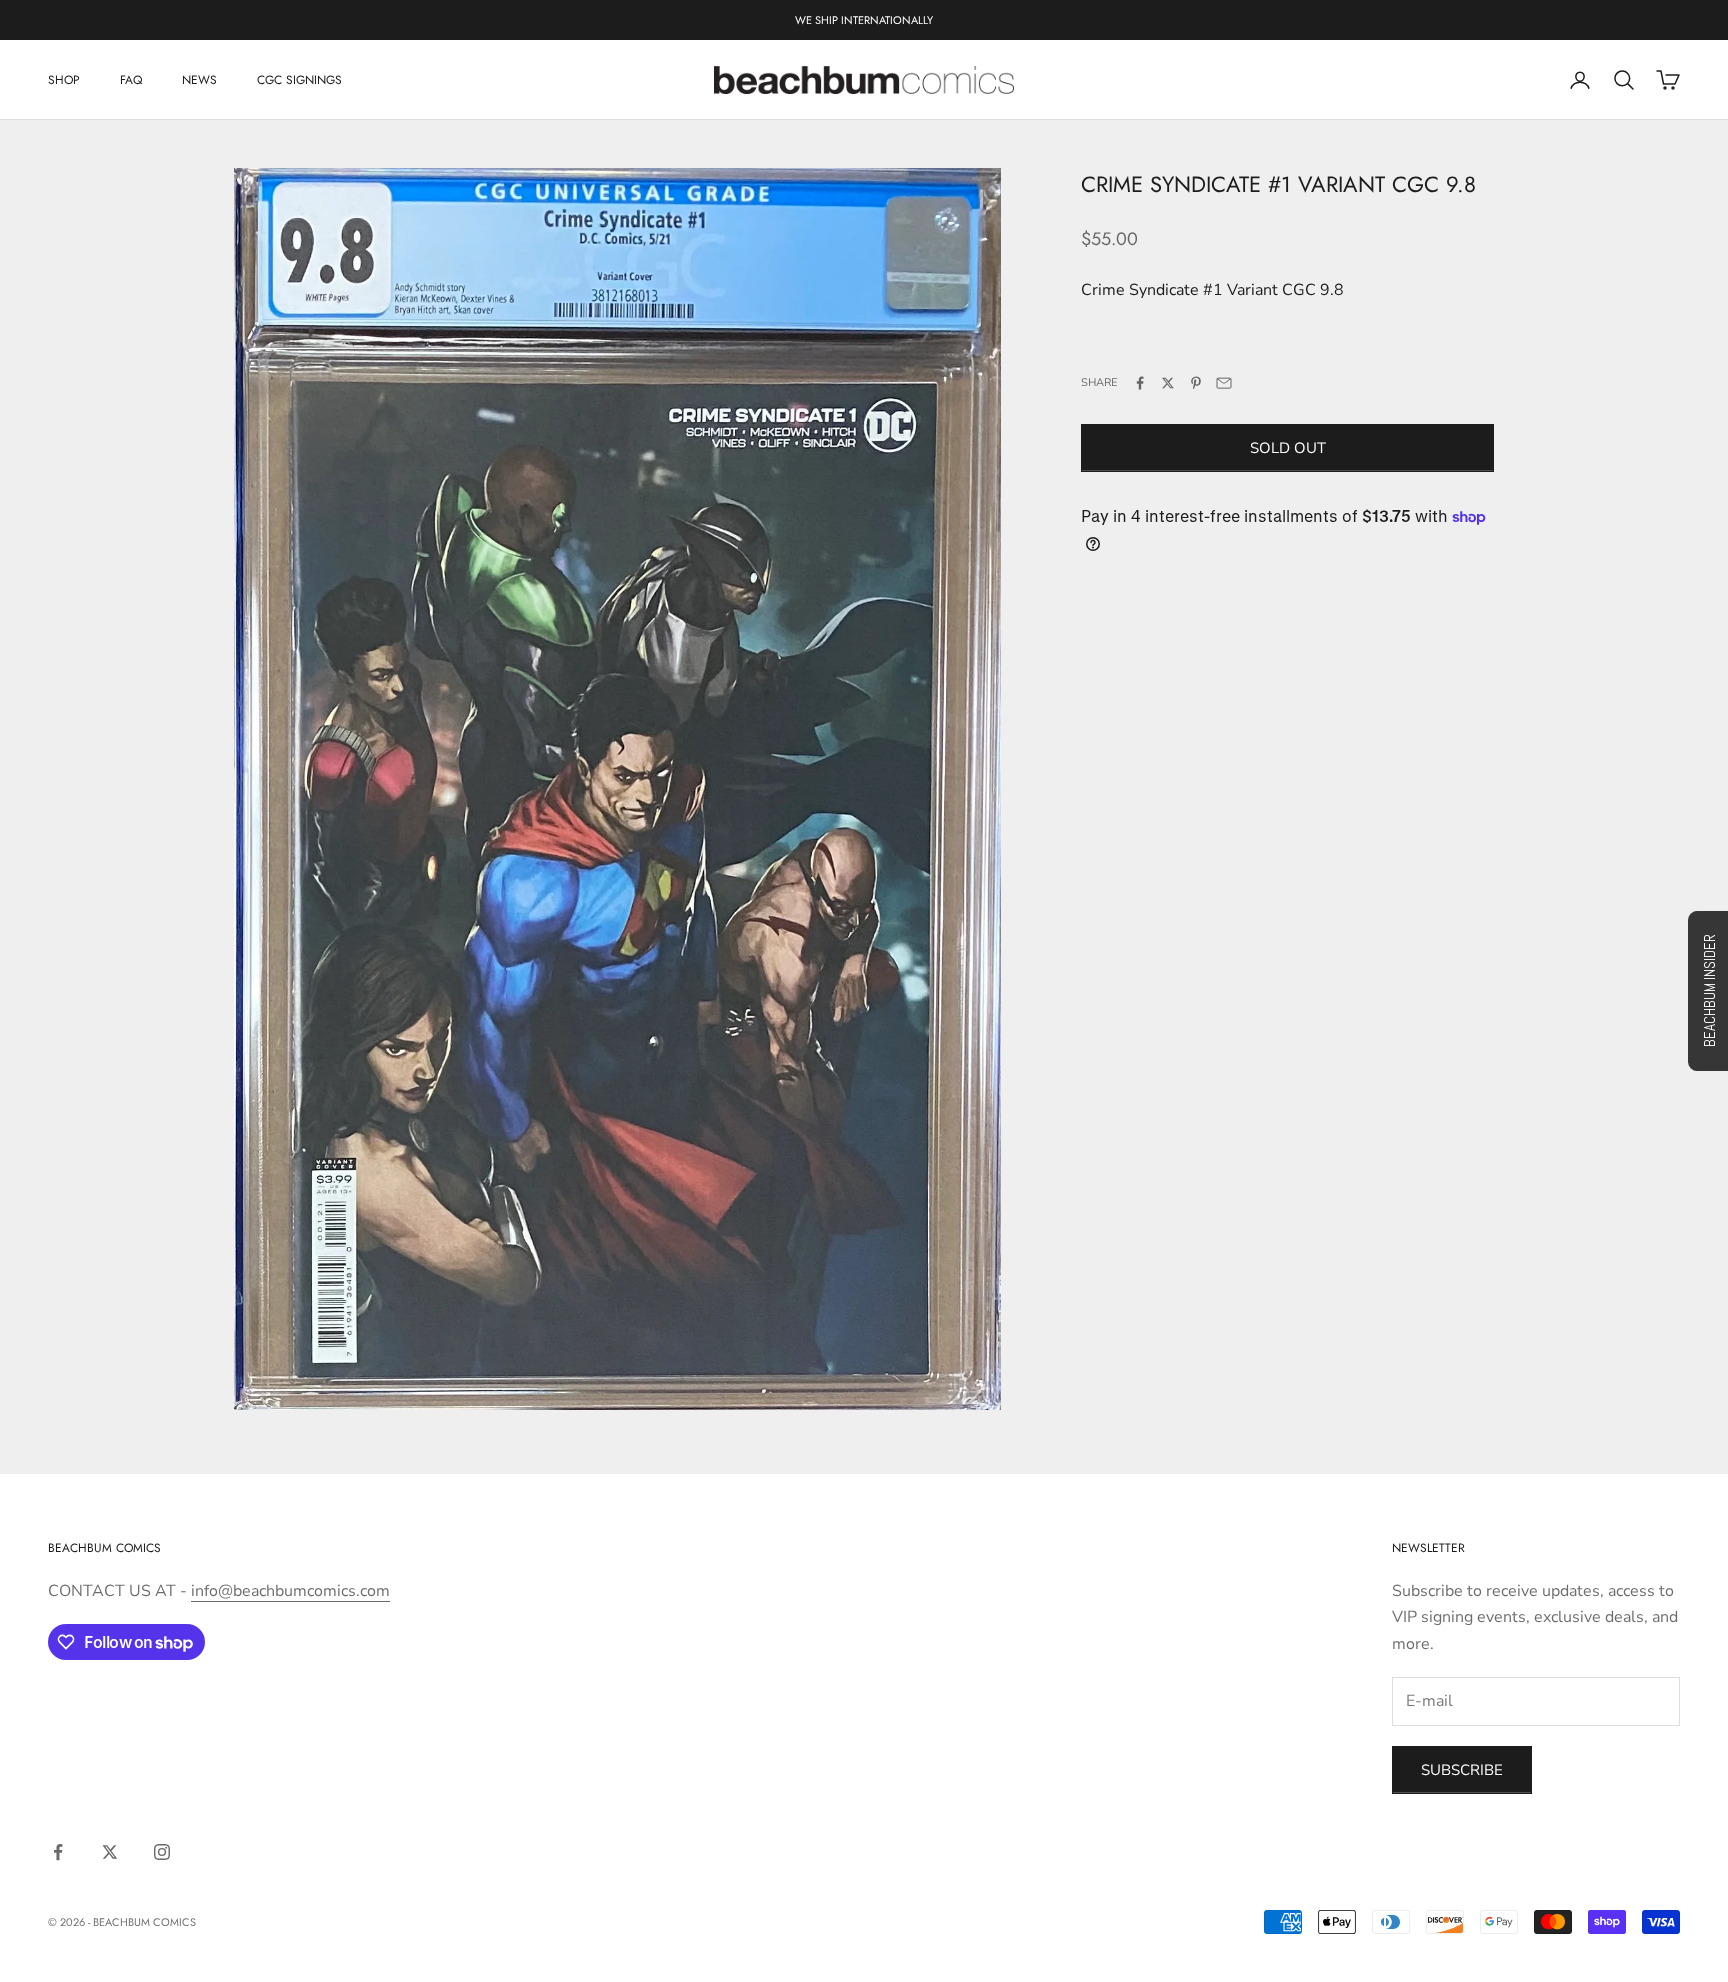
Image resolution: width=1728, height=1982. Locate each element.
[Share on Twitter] (1168, 383)
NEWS (199, 80)
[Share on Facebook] (1140, 383)
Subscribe (1462, 1770)
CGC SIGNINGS (299, 80)
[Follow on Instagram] (162, 1852)
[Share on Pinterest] (1196, 383)
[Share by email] (1224, 383)
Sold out (1288, 448)
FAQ (131, 80)
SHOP (64, 80)
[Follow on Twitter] (110, 1852)
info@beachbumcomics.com (290, 1591)
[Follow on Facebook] (58, 1852)
